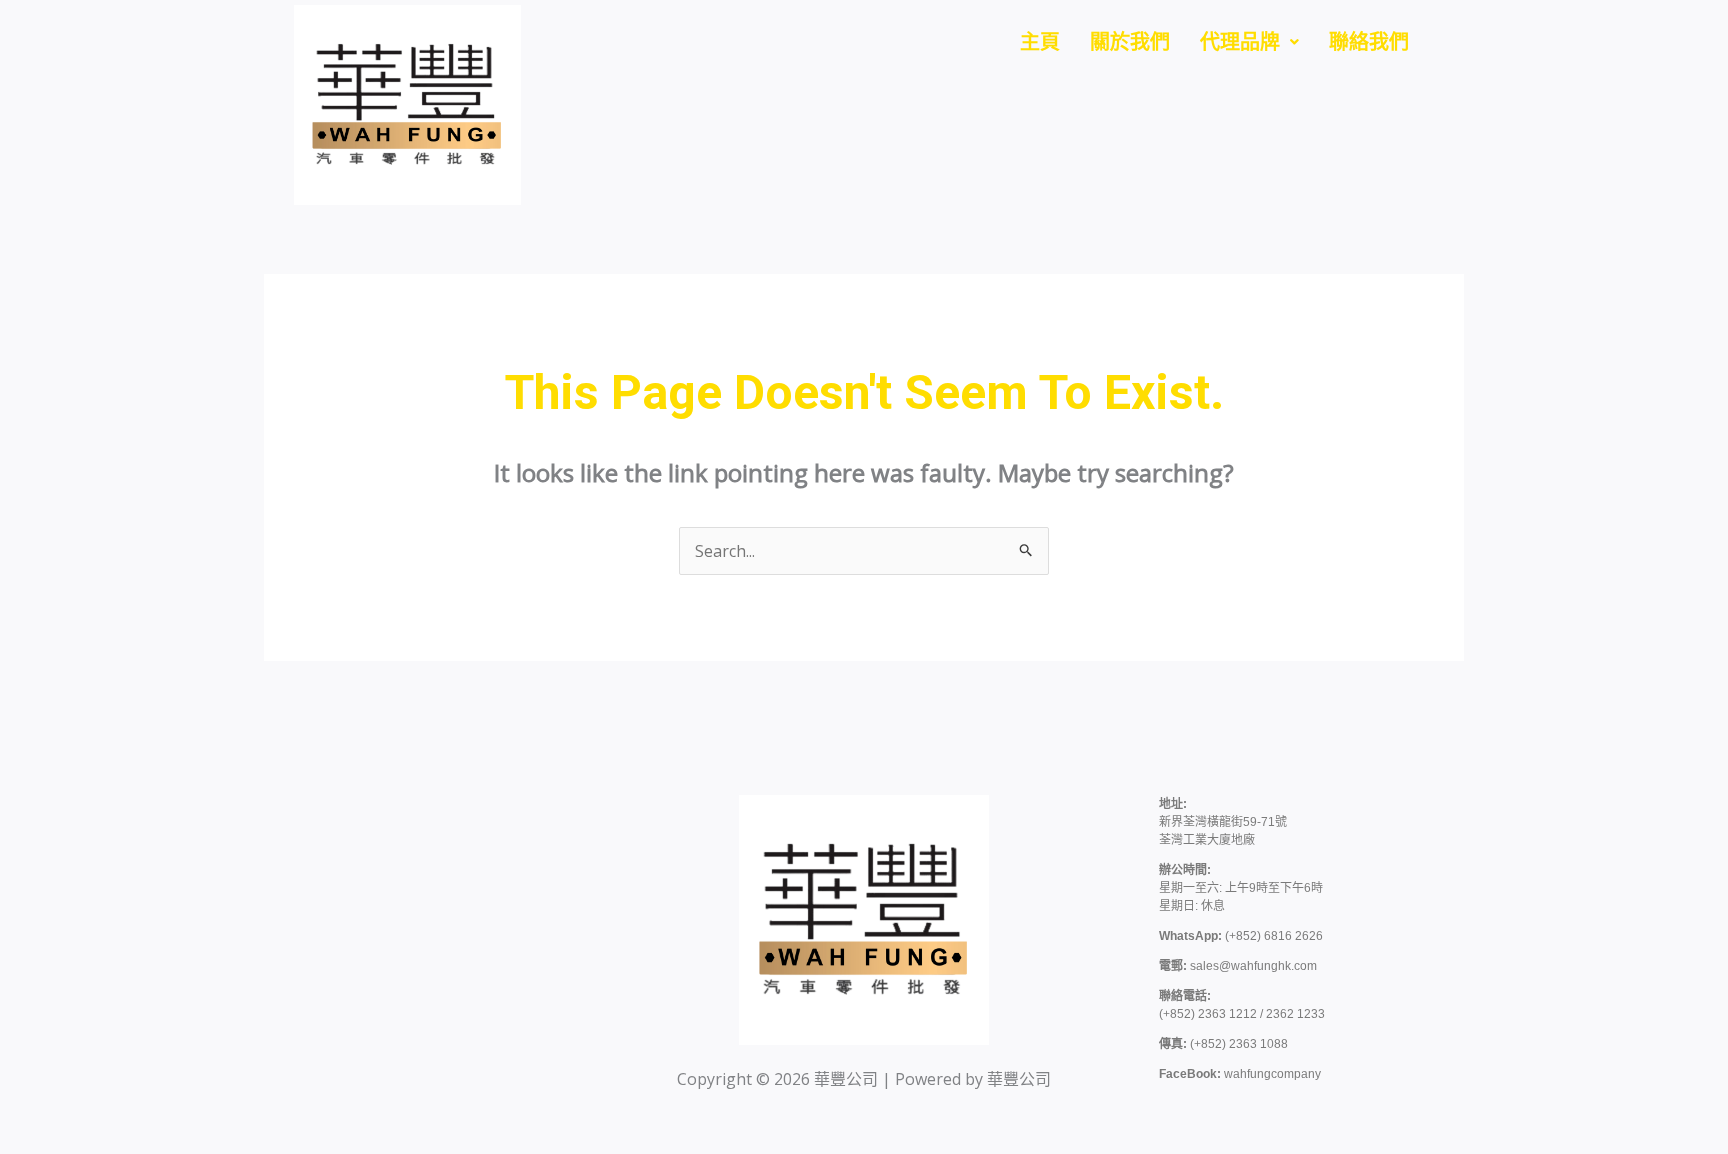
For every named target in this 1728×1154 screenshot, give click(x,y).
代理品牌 (1240, 42)
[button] (1249, 42)
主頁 (1040, 42)
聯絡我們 (1369, 42)
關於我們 (1130, 42)
